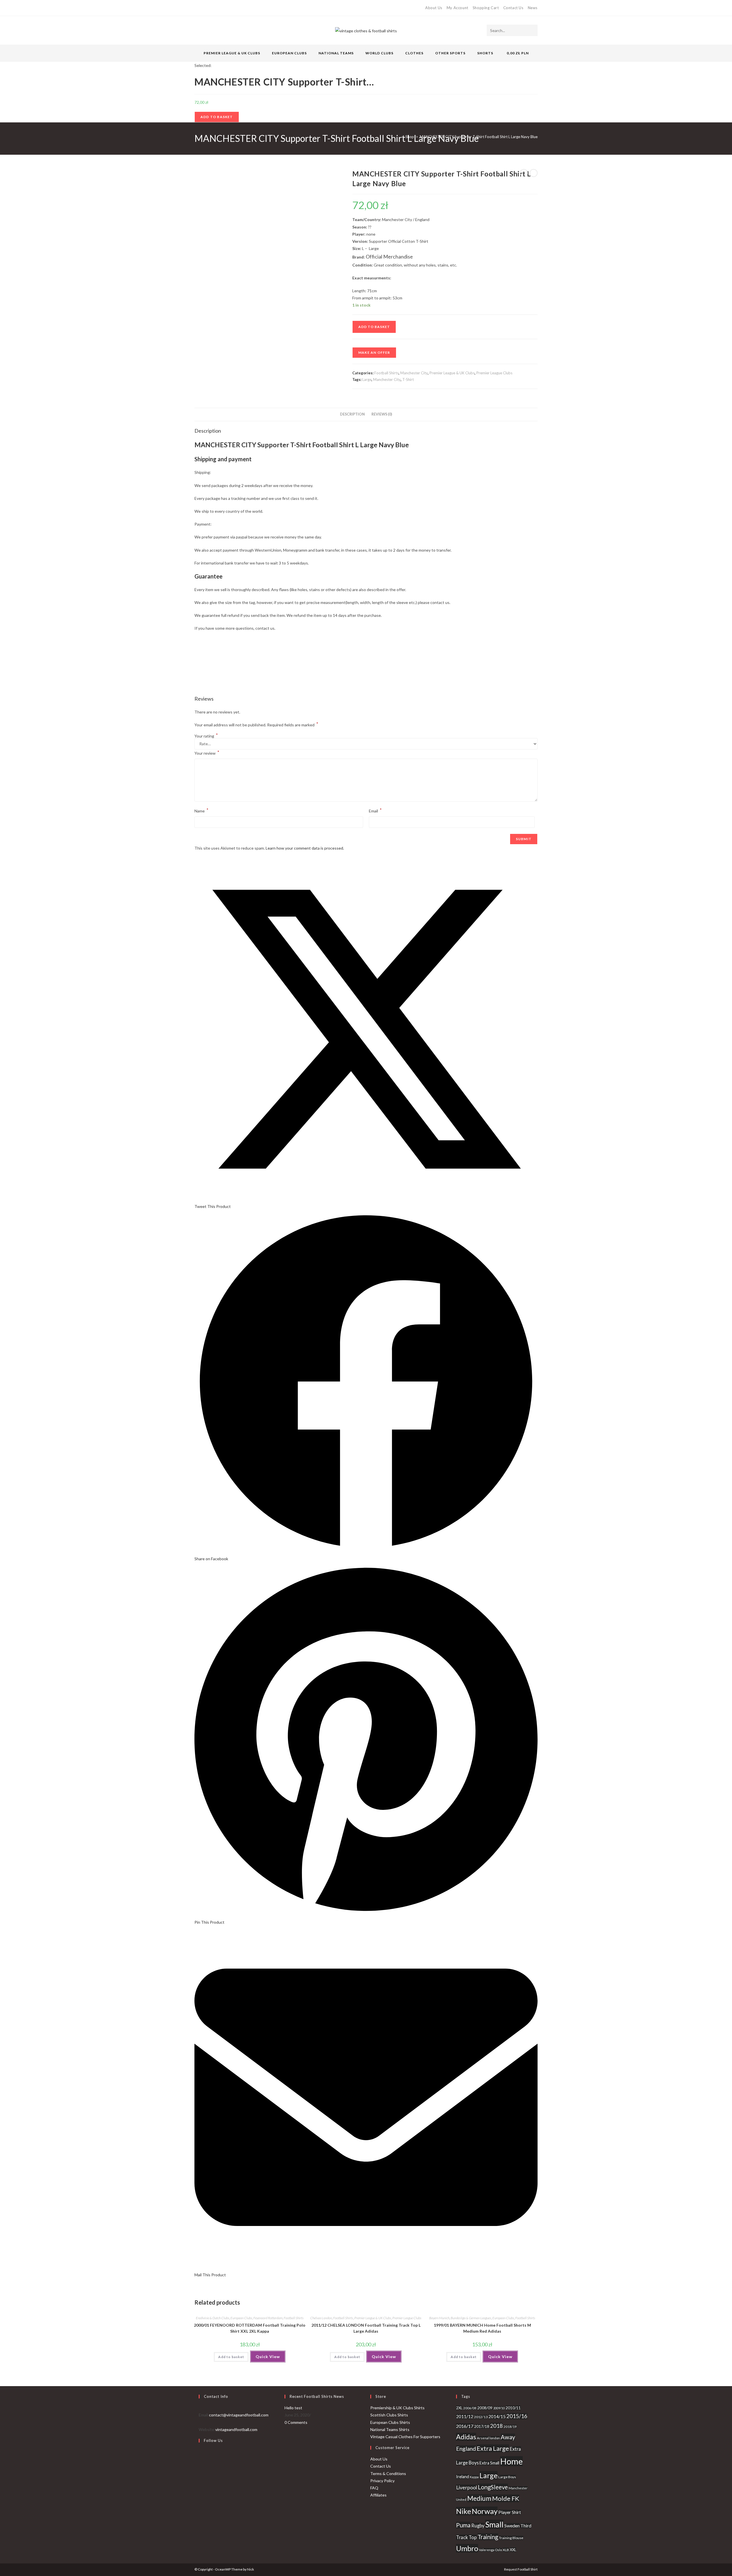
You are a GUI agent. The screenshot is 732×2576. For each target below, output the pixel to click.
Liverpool (467, 2487)
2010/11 (513, 2408)
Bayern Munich (439, 2318)
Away (508, 2437)
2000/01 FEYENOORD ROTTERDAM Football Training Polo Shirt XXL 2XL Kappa (250, 2328)
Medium (479, 2498)
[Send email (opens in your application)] (222, 8)
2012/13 (481, 2417)
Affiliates (378, 2495)
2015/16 (517, 2416)
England (466, 2449)
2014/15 (497, 2416)
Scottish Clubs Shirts (389, 2415)
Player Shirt (510, 2512)
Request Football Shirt (521, 2569)
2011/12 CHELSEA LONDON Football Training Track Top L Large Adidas (366, 2328)
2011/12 (465, 2416)
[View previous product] (524, 173)
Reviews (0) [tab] (382, 414)
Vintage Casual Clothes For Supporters (405, 2437)
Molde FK (506, 2498)
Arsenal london (488, 2438)
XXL (513, 2550)
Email (375, 810)
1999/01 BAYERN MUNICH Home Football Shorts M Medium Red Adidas (482, 2328)
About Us (434, 8)
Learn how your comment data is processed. (305, 848)
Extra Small (489, 2463)
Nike (464, 2511)
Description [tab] (352, 414)
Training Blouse (511, 2538)
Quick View (268, 2357)
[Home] (398, 137)
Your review (207, 753)
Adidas (466, 2437)
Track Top (466, 2537)
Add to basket (217, 117)
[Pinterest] (209, 8)
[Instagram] (216, 8)
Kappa (474, 2477)
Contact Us (513, 8)
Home (511, 2461)
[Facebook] (203, 8)
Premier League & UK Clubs (452, 373)
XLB (506, 2550)
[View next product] (534, 173)
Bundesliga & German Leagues (471, 2318)
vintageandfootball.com (236, 2429)
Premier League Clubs (494, 373)
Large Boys (507, 2477)
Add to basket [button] (231, 2357)
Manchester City (414, 373)
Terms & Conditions (388, 2473)
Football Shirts (386, 373)
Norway (485, 2511)
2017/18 (482, 2426)
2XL (459, 2408)
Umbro (467, 2548)
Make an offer (374, 352)
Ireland (463, 2477)
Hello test (293, 2408)
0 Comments (296, 2422)
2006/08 (470, 2408)
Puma (463, 2525)
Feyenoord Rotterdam (268, 2318)
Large (367, 379)
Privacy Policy (382, 2481)
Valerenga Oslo (490, 2550)
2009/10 (499, 2408)
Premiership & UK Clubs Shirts (397, 2408)
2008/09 (485, 2408)
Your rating (206, 736)
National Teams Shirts (390, 2429)
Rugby (478, 2526)
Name (201, 810)
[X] (197, 8)
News (533, 8)
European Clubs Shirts (390, 2422)
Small (494, 2524)
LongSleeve (493, 2487)
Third (526, 2526)
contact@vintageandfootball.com (239, 2415)
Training (488, 2537)
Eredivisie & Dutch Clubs (213, 2318)
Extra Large (493, 2448)
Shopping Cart (486, 8)
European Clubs (241, 2318)
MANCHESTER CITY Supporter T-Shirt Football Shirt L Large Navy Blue (479, 137)
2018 (496, 2426)
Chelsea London (321, 2318)
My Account (457, 8)
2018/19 (510, 2427)
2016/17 (465, 2426)
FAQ (374, 2488)
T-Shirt (408, 379)
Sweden (512, 2526)
